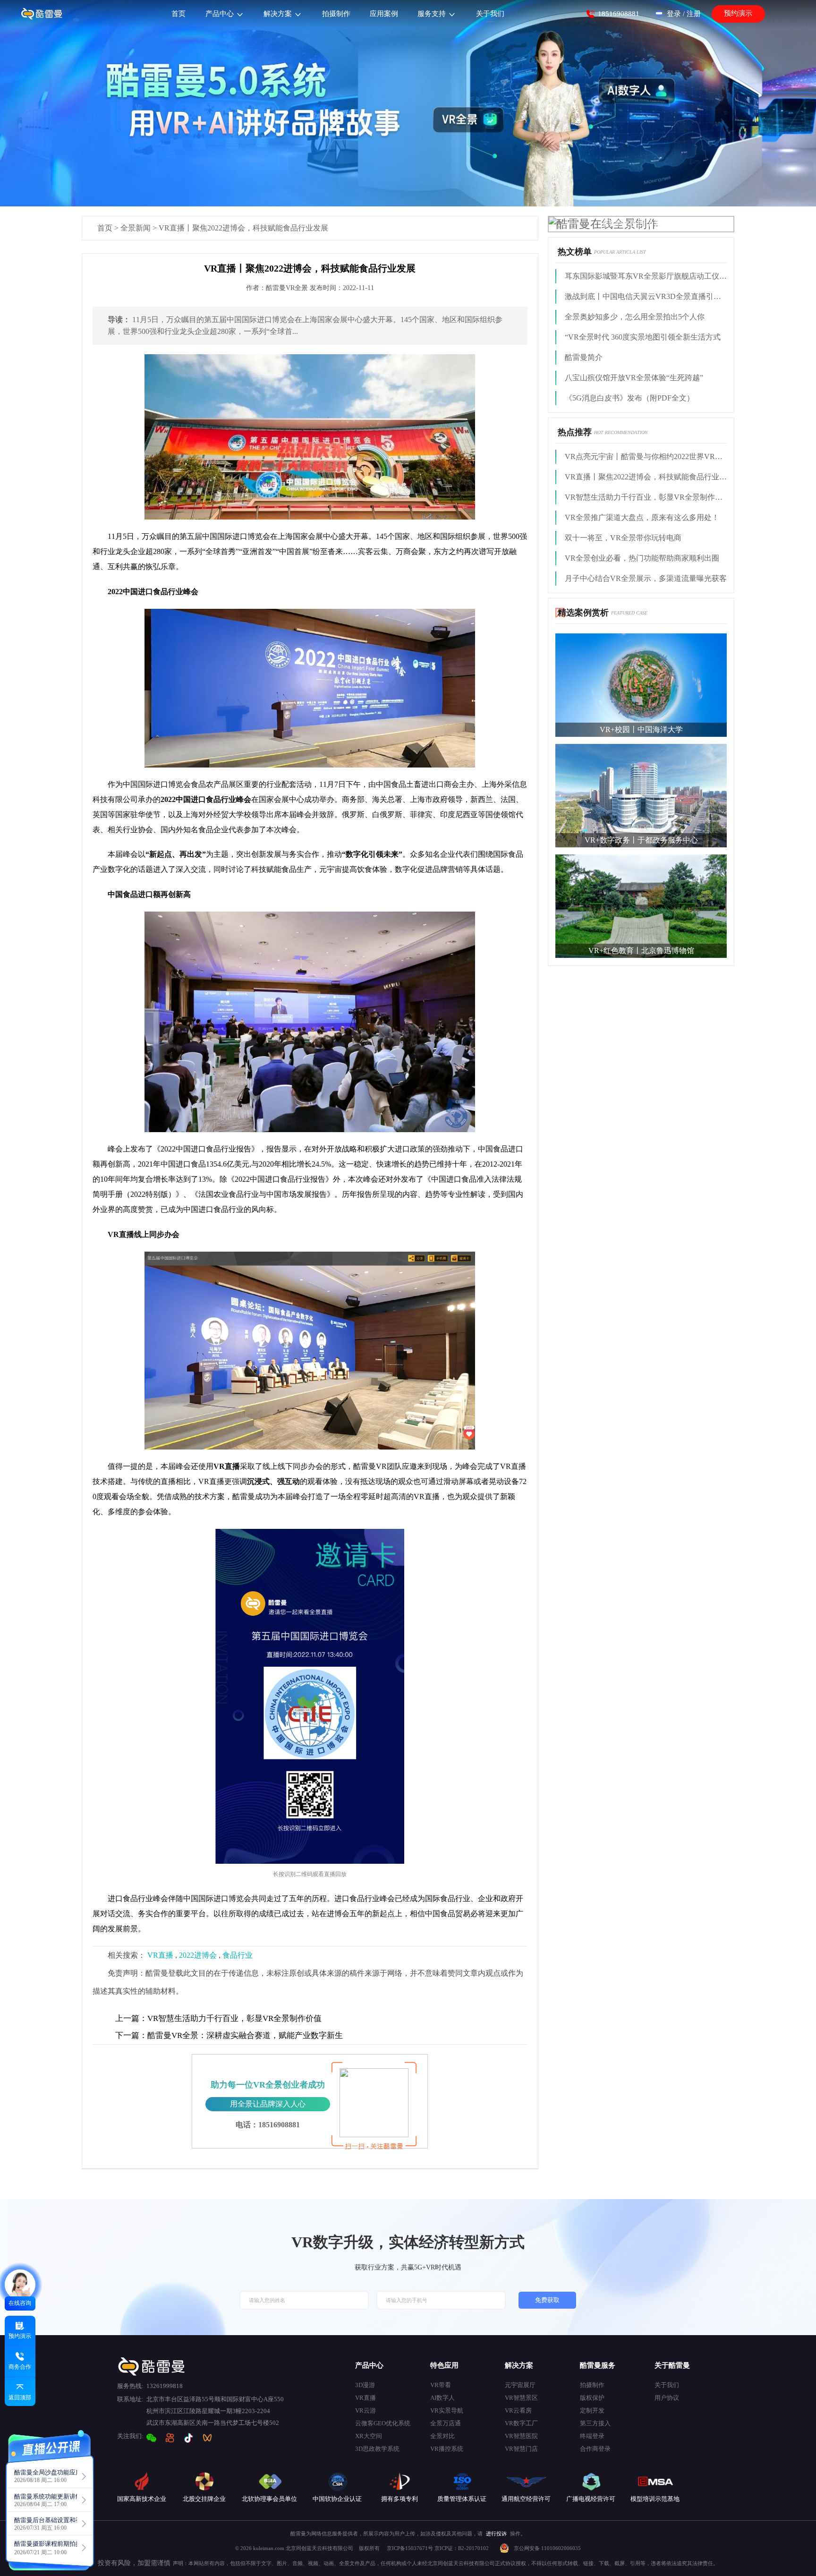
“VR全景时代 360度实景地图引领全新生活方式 (643, 337)
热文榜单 (575, 252)
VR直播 (160, 1955)
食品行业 (238, 1955)
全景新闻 (136, 228)
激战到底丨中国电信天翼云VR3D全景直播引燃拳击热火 (646, 296)
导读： (119, 320)
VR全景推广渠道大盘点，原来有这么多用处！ (642, 517)
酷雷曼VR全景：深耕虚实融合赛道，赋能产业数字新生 (229, 2035)
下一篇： (131, 2035)
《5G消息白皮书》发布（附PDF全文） (629, 398)
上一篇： (131, 2018)
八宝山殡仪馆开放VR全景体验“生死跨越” (634, 378)
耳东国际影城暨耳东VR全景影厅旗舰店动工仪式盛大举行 (646, 276)
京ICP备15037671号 (411, 2548)
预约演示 (738, 13)
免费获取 (547, 2300)
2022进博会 (198, 1955)
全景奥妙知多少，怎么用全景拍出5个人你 (635, 317)
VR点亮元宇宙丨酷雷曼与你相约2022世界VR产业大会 (646, 456)
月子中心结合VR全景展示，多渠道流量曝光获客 (646, 578)
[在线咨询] (20, 2285)
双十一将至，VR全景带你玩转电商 (623, 538)
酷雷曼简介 (584, 357)
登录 (674, 14)
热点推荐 (575, 432)
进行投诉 (496, 2533)
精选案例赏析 (583, 613)
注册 (694, 14)
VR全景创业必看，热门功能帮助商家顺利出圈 (642, 558)
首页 (105, 228)
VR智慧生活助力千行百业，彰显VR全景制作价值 (218, 2018)
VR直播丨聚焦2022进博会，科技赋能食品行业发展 (646, 477)
